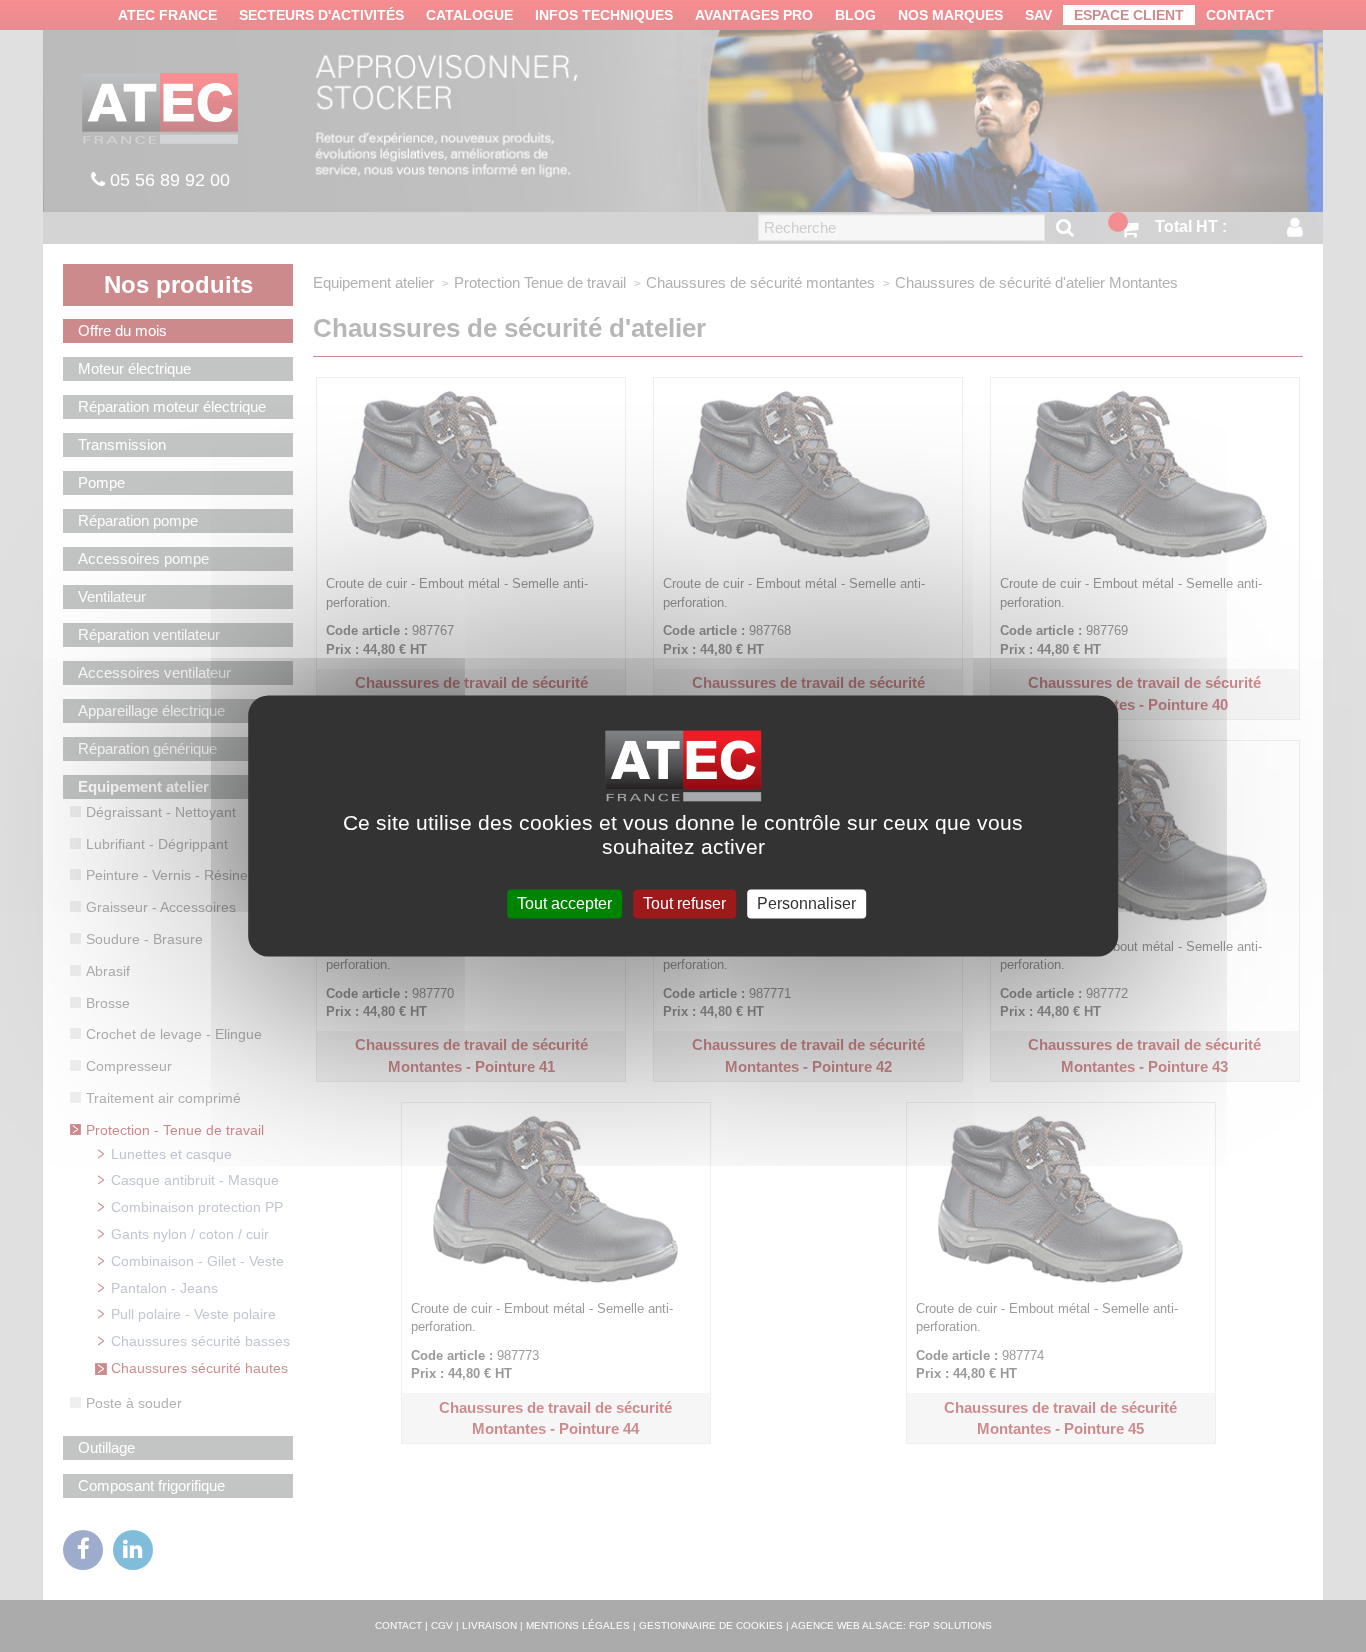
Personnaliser (806, 903)
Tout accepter (564, 903)
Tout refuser (684, 903)
